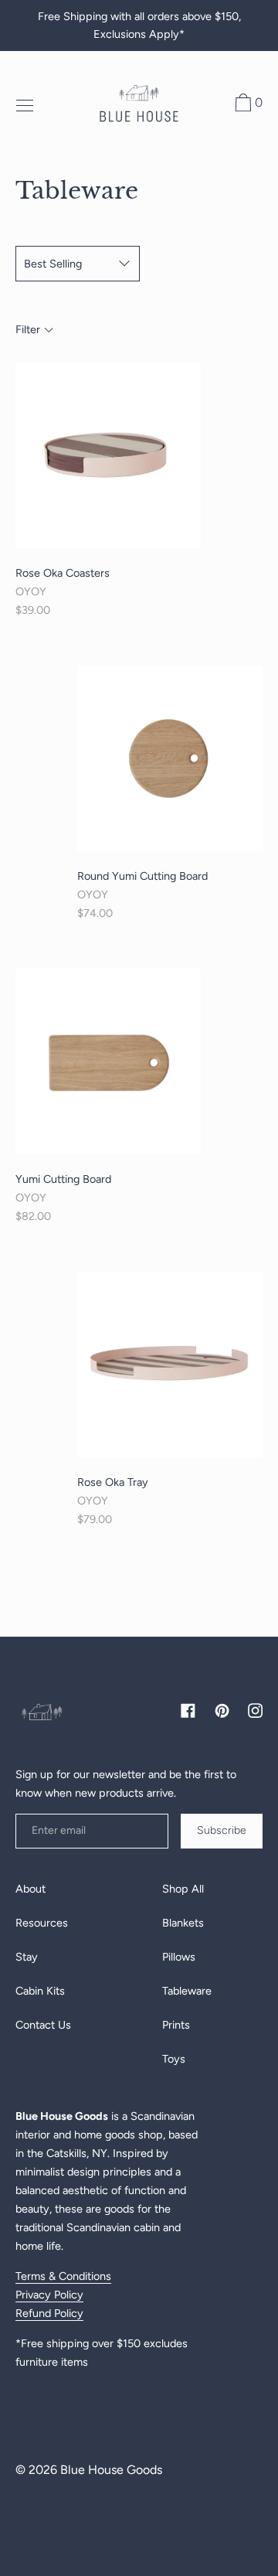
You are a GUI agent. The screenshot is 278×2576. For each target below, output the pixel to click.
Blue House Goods (111, 2470)
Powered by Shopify (57, 2498)
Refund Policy (49, 2313)
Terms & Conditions (63, 2276)
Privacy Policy (49, 2295)
